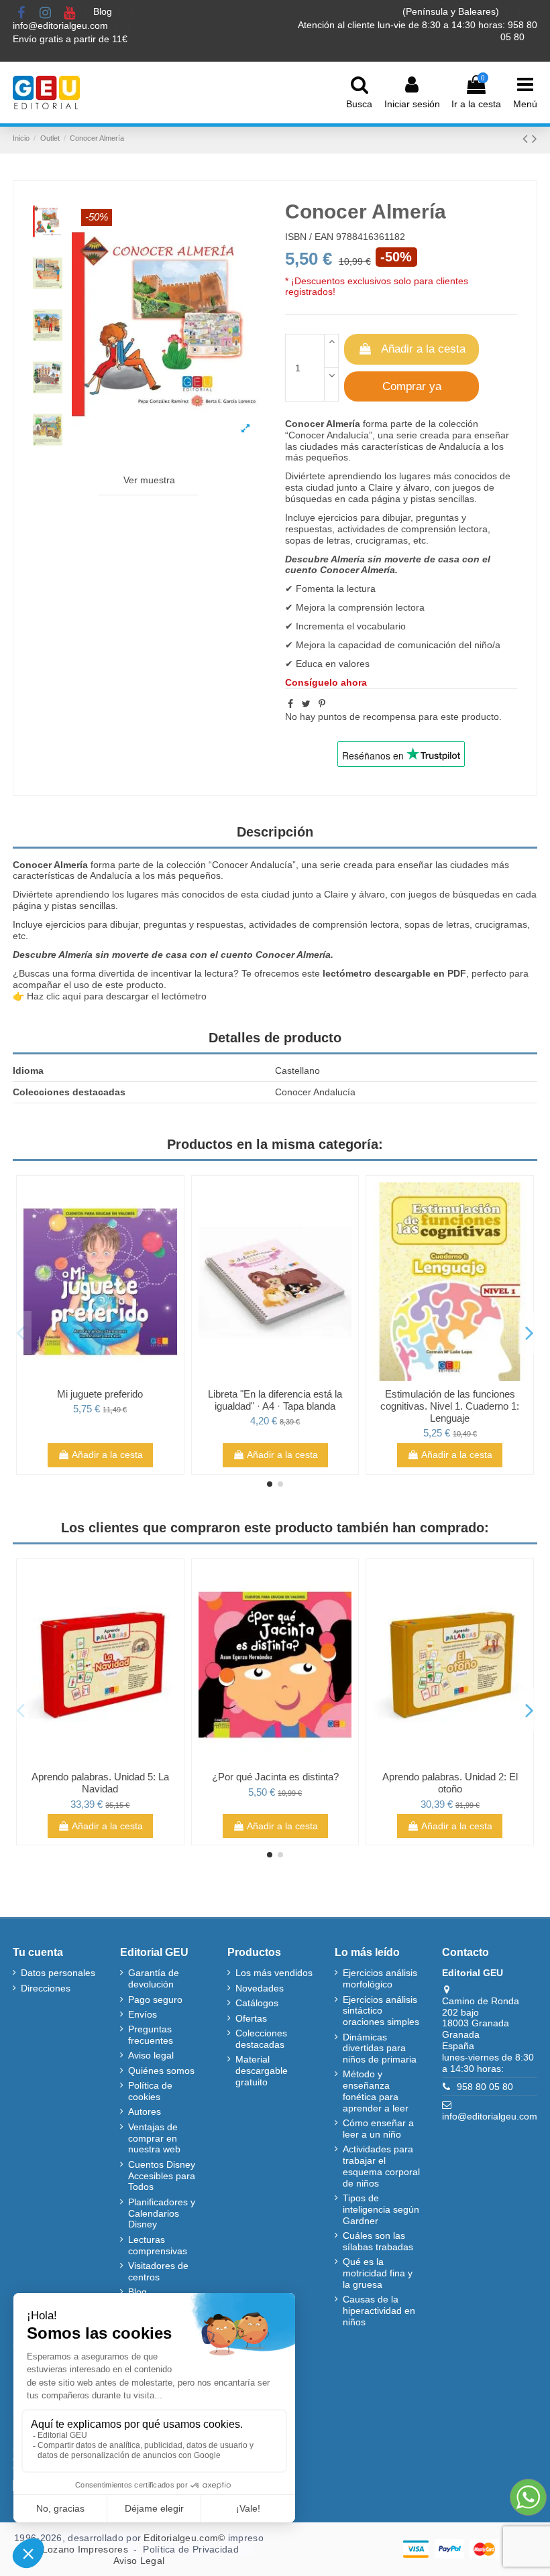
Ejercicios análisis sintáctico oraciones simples (381, 2011)
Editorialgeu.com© (184, 2538)
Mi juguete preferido (100, 1394)
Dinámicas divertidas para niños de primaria (380, 2048)
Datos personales (58, 1973)
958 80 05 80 (485, 2087)
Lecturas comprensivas (158, 2245)
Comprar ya (412, 386)
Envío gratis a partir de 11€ (70, 39)
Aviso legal (151, 2055)
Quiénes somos (161, 2071)
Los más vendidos (274, 1973)
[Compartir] (290, 704)
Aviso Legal (139, 2561)
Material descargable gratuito (262, 2071)
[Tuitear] (306, 704)
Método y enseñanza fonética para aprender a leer (376, 2091)
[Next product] (535, 138)
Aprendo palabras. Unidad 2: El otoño (450, 1783)
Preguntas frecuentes (151, 2035)
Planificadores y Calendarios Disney (162, 2213)
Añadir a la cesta (423, 349)
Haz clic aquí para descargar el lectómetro (117, 996)
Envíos (143, 2014)
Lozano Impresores (85, 2549)
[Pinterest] (322, 704)
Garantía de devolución (154, 1978)
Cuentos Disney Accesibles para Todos (162, 2176)
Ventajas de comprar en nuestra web (154, 2138)
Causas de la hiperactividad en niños (379, 2311)
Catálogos (257, 2003)
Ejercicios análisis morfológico (380, 1978)
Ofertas (251, 2018)
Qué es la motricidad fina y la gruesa (378, 2273)
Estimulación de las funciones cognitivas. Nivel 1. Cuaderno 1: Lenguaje (450, 1406)
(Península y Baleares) (452, 11)
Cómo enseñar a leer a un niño (378, 2129)
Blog (104, 11)
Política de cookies (150, 2091)
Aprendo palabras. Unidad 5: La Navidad (100, 1783)
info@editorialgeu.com (62, 25)
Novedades (260, 1988)
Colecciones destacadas (261, 2039)
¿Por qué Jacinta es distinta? (275, 1777)
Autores (145, 2111)
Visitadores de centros (158, 2271)
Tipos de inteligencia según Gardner (381, 2209)
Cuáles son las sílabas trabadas (378, 2241)
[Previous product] (527, 138)
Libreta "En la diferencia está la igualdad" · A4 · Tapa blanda (275, 1400)
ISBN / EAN (309, 237)
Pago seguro (155, 2000)
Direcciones (46, 1988)
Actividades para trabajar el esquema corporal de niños (381, 2166)
